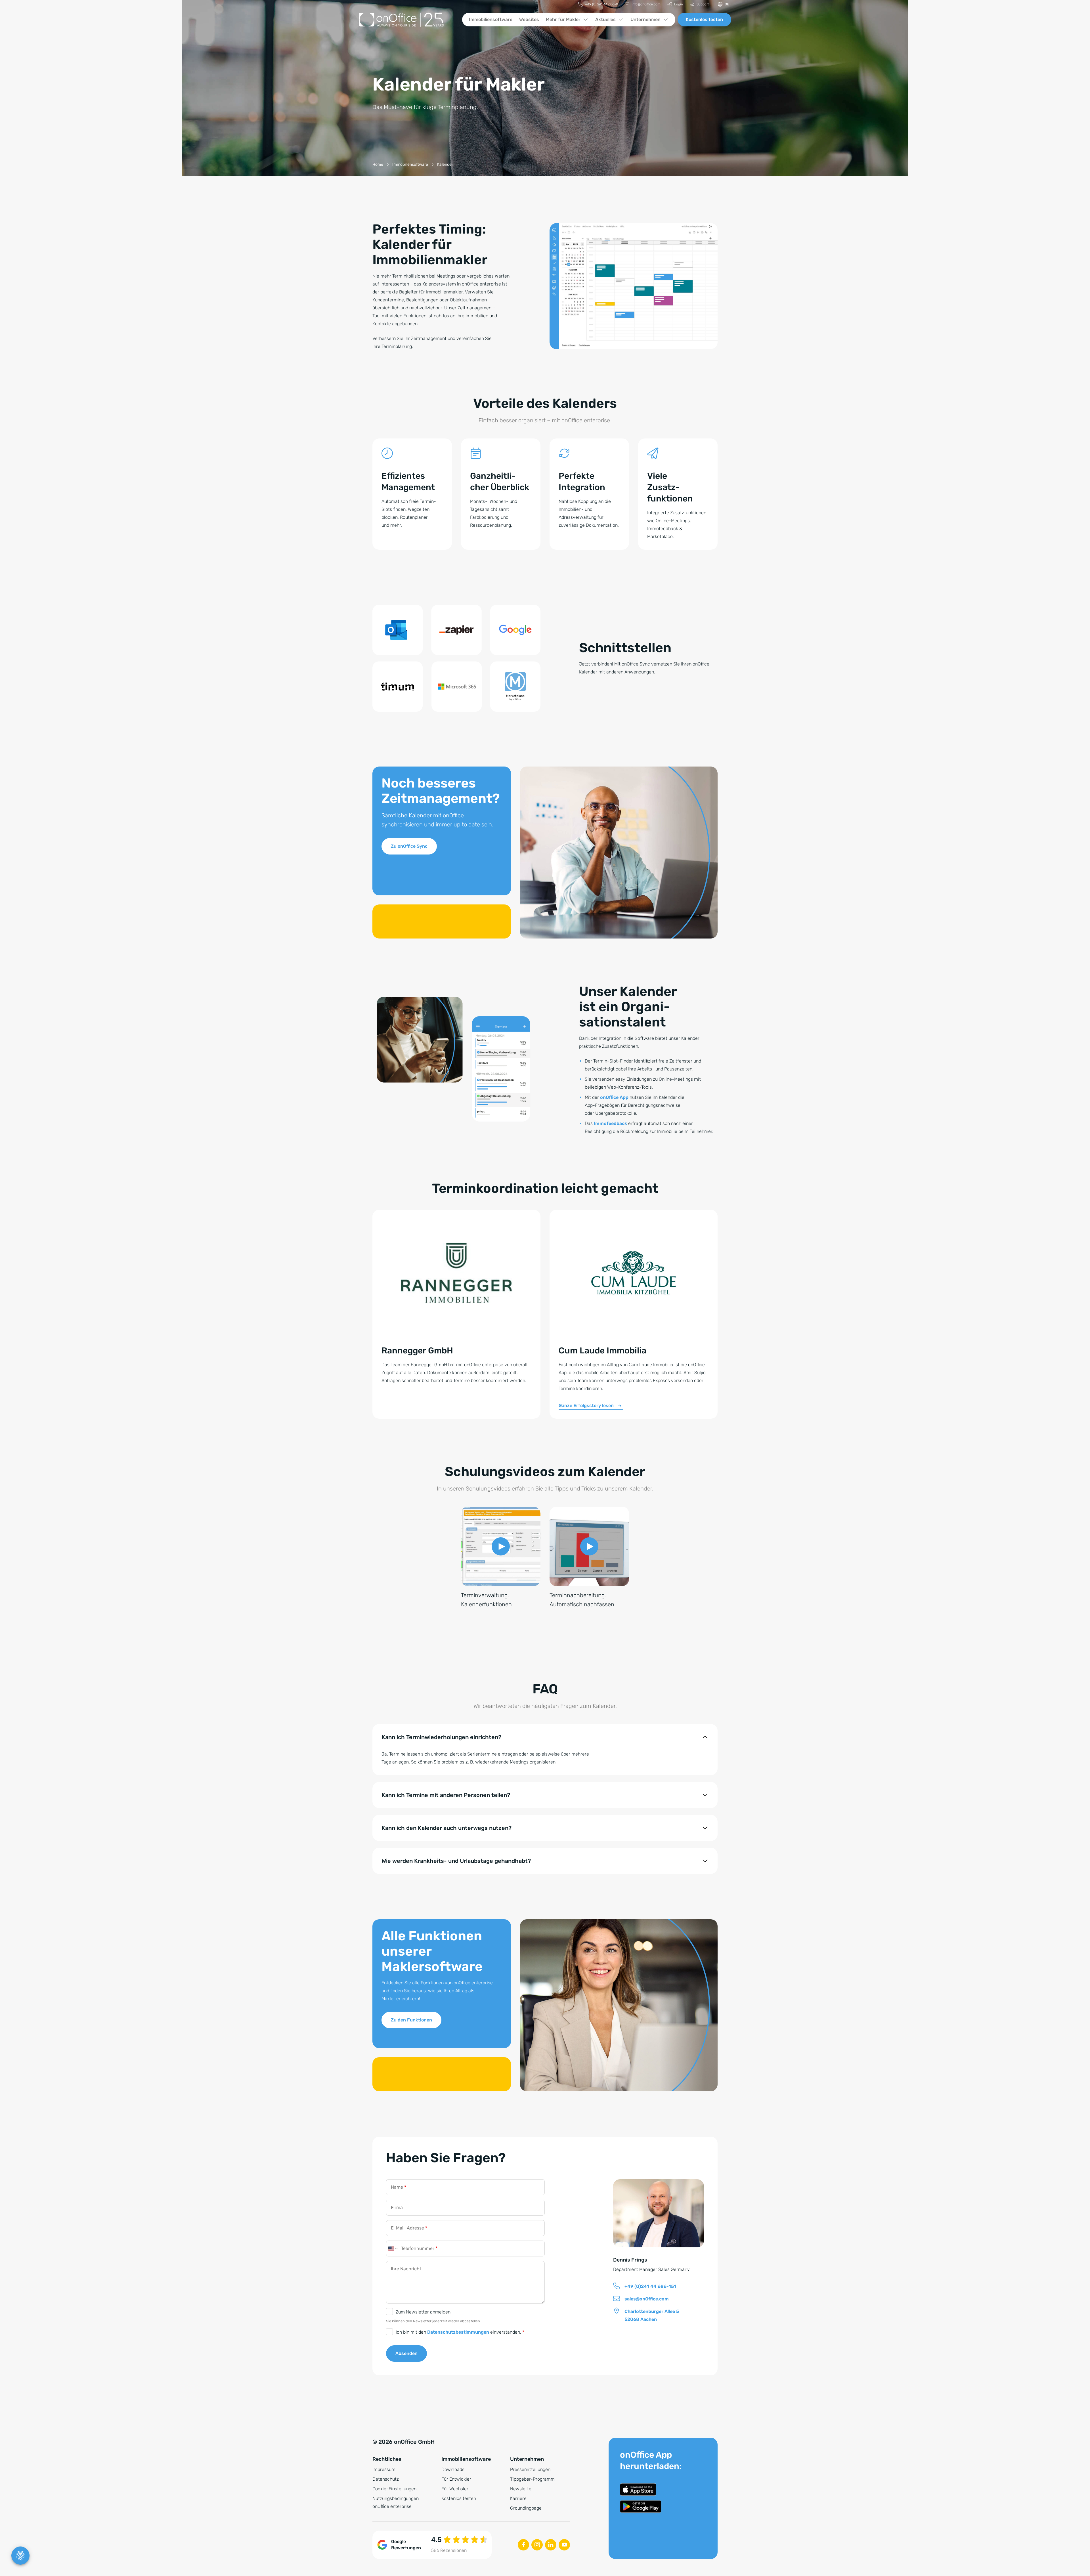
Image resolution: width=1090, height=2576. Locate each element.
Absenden (406, 2353)
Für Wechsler (455, 2489)
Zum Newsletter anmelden (423, 2312)
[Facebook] (523, 2545)
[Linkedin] (551, 2545)
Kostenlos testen (704, 19)
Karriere (518, 2498)
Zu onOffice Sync (409, 846)
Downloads (453, 2469)
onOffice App (614, 1097)
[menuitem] (598, 4)
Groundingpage (526, 2508)
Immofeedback (610, 1123)
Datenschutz (386, 2479)
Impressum (384, 2469)
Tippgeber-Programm (532, 2479)
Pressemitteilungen (530, 2469)
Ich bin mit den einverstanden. (460, 2332)
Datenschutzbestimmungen (458, 2332)
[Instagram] (537, 2545)
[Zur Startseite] (406, 20)
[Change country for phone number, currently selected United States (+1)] (392, 2249)
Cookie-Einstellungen (394, 2489)
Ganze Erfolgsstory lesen (586, 1405)
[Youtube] (564, 2545)
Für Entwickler (456, 2479)
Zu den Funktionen (411, 2020)
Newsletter (522, 2489)
